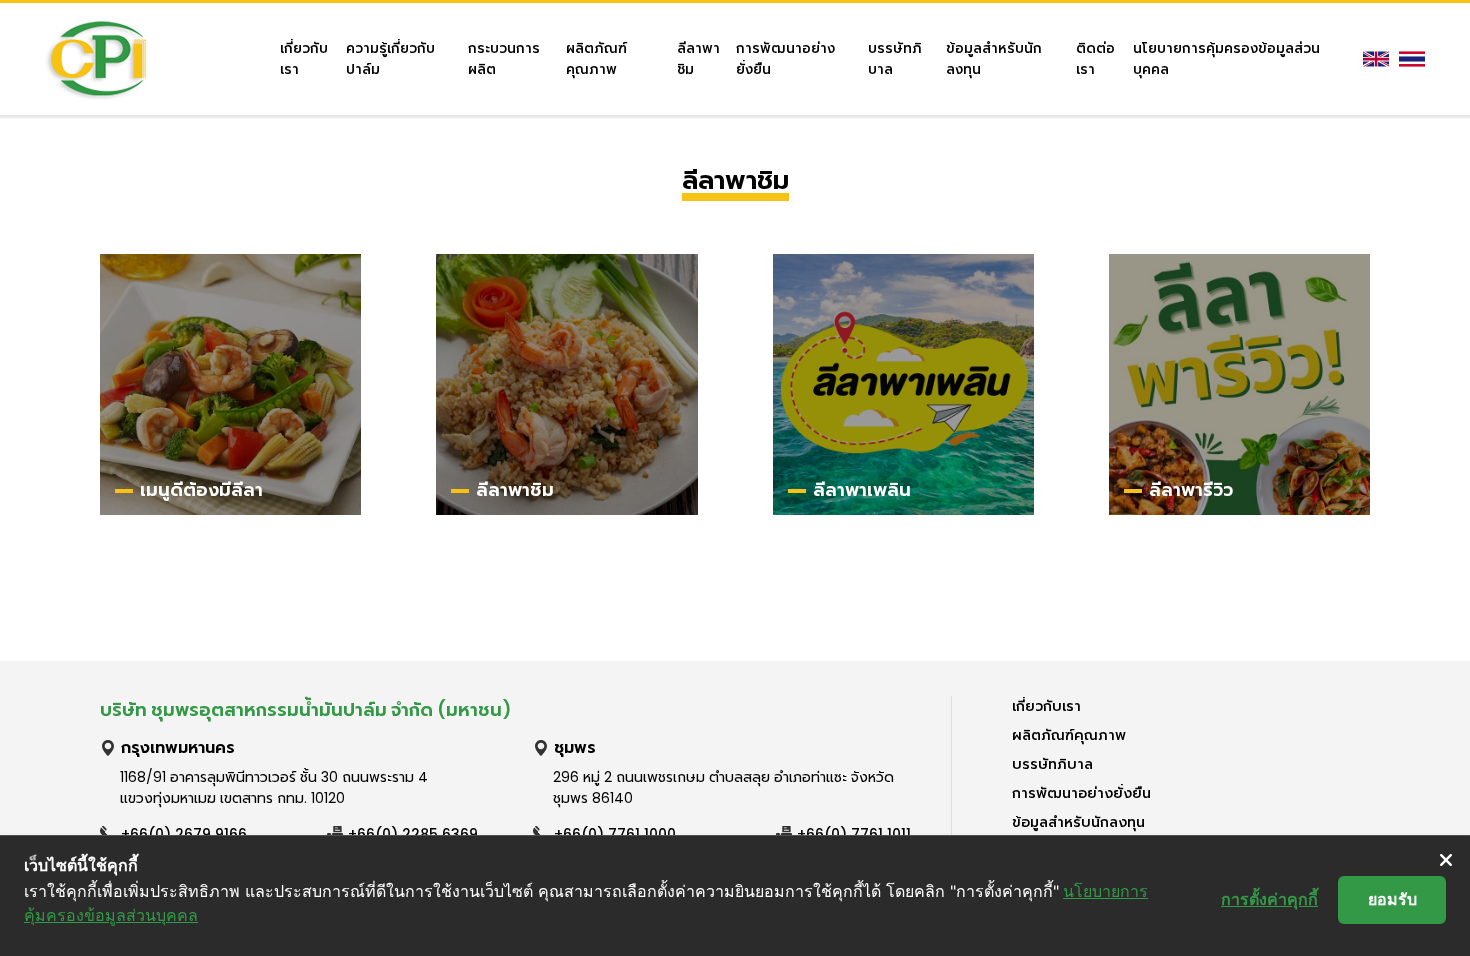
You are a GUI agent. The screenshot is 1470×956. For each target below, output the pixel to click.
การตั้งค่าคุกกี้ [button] (1269, 899)
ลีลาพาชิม (698, 59)
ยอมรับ (1392, 899)
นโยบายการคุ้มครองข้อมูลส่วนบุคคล (1226, 59)
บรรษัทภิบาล (895, 59)
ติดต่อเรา (1095, 59)
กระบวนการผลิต (504, 59)
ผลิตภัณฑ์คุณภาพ (596, 59)
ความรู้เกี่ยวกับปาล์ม (390, 59)
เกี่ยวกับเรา (304, 59)
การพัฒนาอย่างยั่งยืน (785, 59)
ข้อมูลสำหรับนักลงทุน (994, 59)
